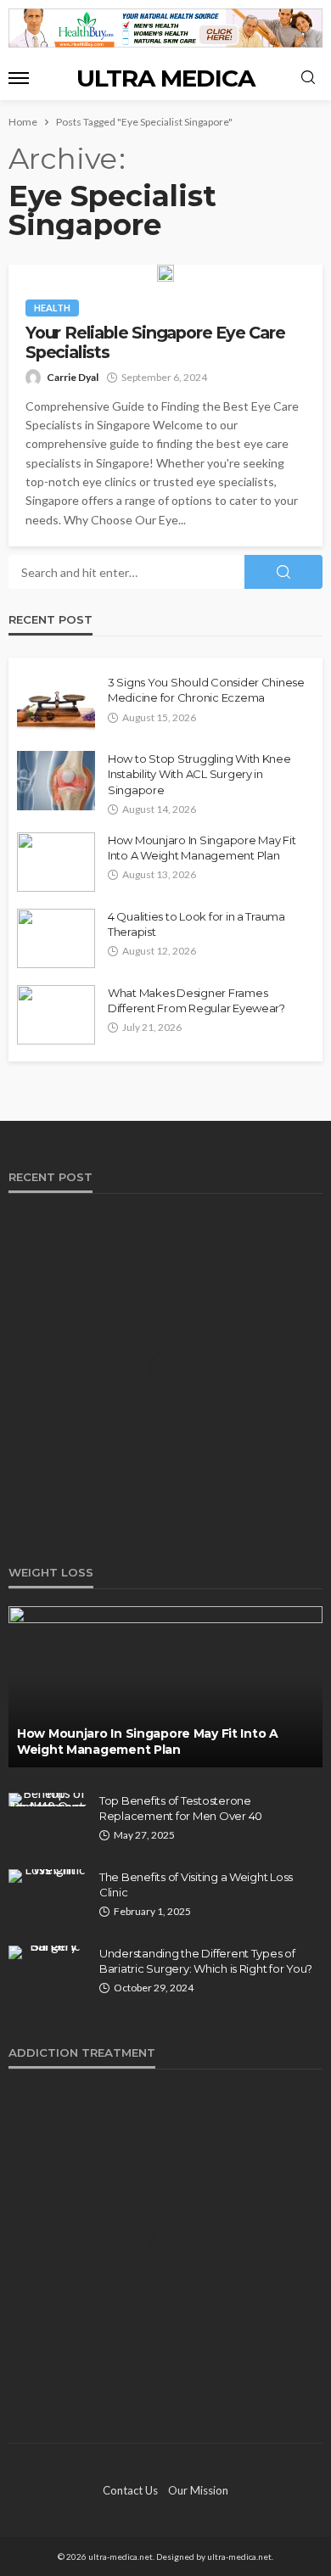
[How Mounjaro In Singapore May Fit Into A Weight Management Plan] (56, 862)
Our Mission (198, 2490)
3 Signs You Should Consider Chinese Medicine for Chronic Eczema (206, 690)
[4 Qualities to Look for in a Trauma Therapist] (56, 938)
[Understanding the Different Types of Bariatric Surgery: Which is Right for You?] (48, 1952)
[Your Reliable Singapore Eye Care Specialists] (165, 273)
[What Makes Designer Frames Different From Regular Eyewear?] (56, 1015)
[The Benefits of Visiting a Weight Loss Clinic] (48, 1876)
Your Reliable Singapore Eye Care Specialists (155, 343)
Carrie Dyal (73, 377)
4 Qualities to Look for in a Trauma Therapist (196, 924)
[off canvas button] (19, 78)
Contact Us (130, 2490)
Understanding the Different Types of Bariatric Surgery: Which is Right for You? (206, 1961)
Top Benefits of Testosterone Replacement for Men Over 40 (181, 1808)
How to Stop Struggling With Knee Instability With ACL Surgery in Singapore (199, 774)
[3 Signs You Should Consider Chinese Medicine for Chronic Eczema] (56, 704)
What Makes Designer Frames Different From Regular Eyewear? (196, 1000)
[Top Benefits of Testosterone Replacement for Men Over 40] (48, 1800)
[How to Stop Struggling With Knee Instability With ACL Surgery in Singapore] (56, 781)
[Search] (308, 78)
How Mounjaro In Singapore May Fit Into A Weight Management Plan (202, 848)
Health (52, 308)
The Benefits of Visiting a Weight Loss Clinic (196, 1884)
